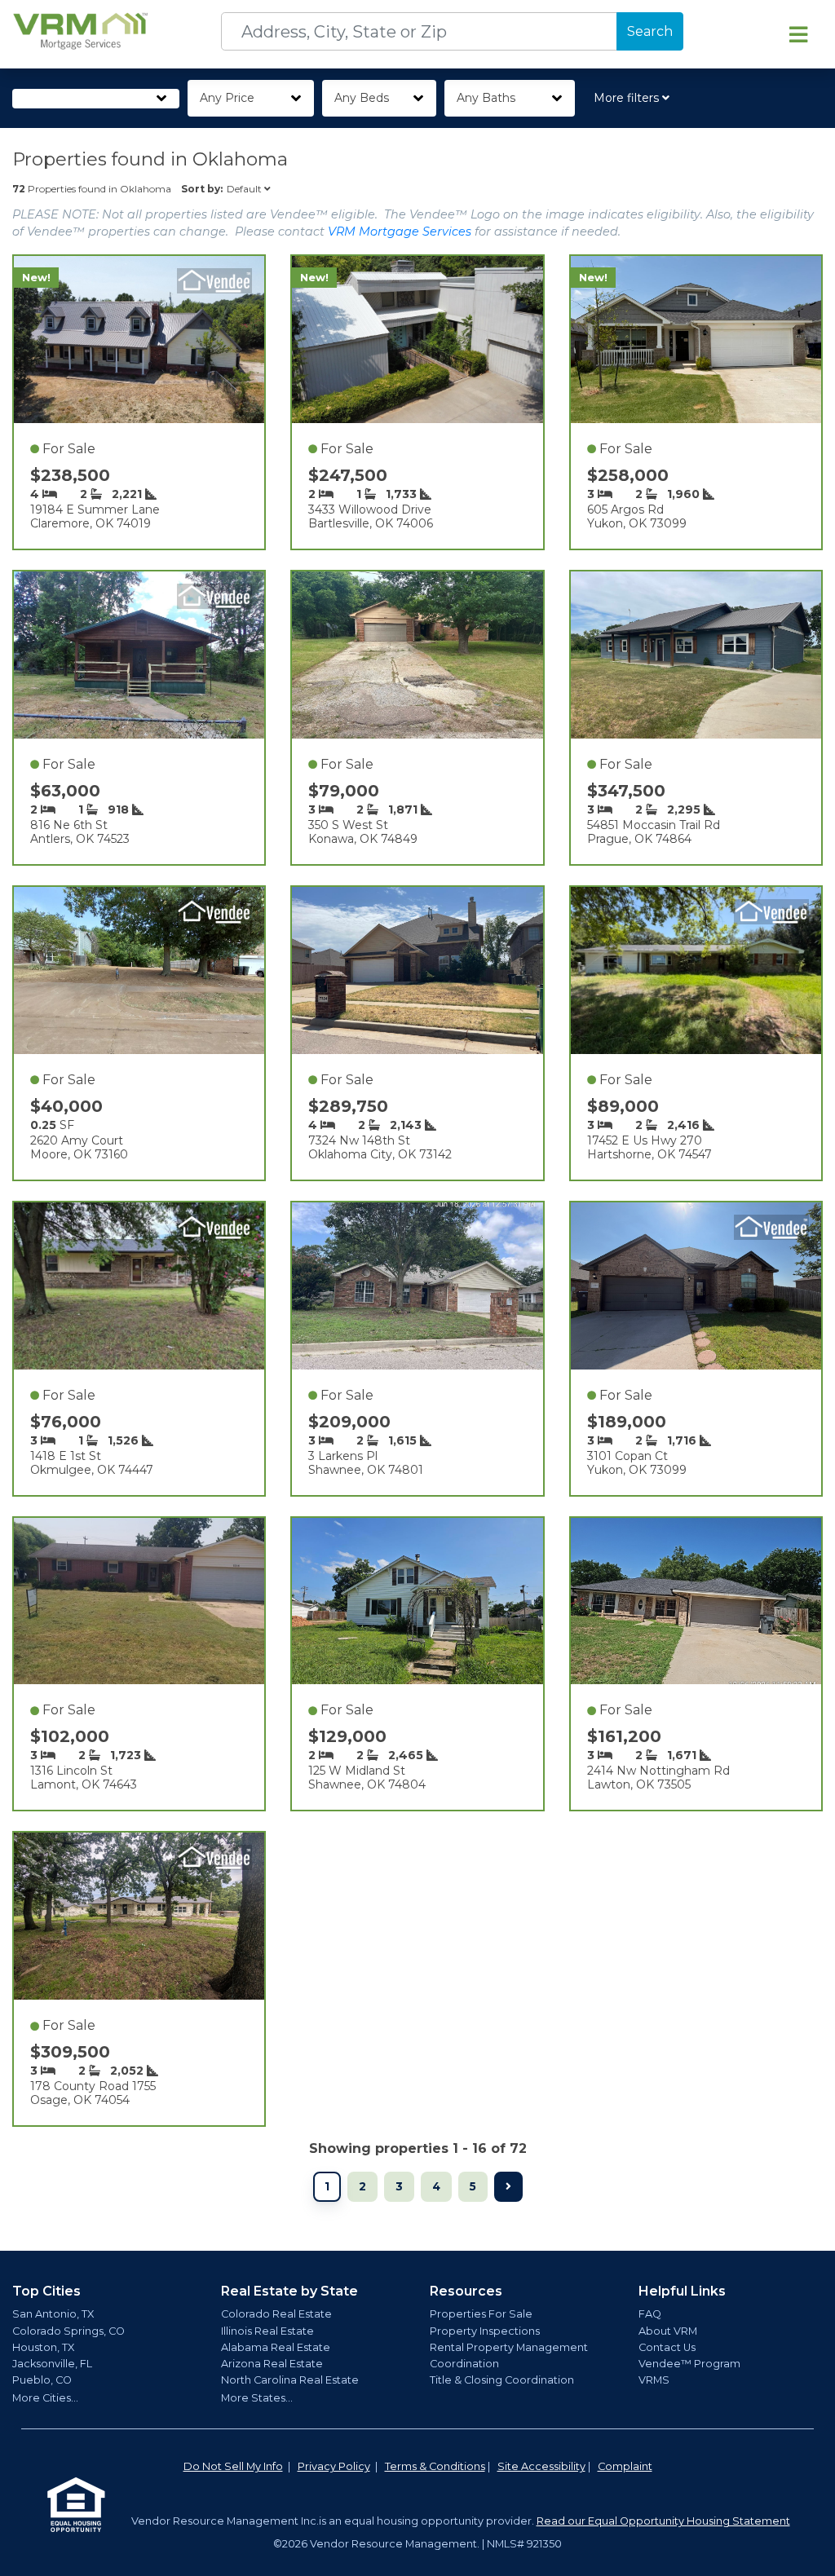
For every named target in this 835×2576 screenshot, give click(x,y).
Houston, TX (43, 2347)
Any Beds (362, 98)
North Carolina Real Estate (290, 2380)
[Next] (508, 2187)
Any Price (227, 98)
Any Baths (486, 98)
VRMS (654, 2380)
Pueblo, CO (42, 2380)
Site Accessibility (541, 2466)
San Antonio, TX (53, 2314)
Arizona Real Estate (272, 2364)
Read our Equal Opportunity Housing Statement (663, 2521)
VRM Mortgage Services (400, 232)
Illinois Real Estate (267, 2331)
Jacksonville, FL (52, 2364)
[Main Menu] (798, 34)
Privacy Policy (334, 2466)
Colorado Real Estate (276, 2314)
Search (650, 31)
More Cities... (45, 2398)
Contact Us (667, 2347)
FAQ (650, 2314)
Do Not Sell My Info (233, 2466)
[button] (635, 98)
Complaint (625, 2466)
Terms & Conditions (435, 2466)
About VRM (668, 2331)
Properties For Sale (481, 2314)
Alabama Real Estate (276, 2347)
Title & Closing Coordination (502, 2380)
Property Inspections (485, 2331)
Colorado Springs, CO (68, 2331)
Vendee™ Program (689, 2364)
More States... (257, 2398)
